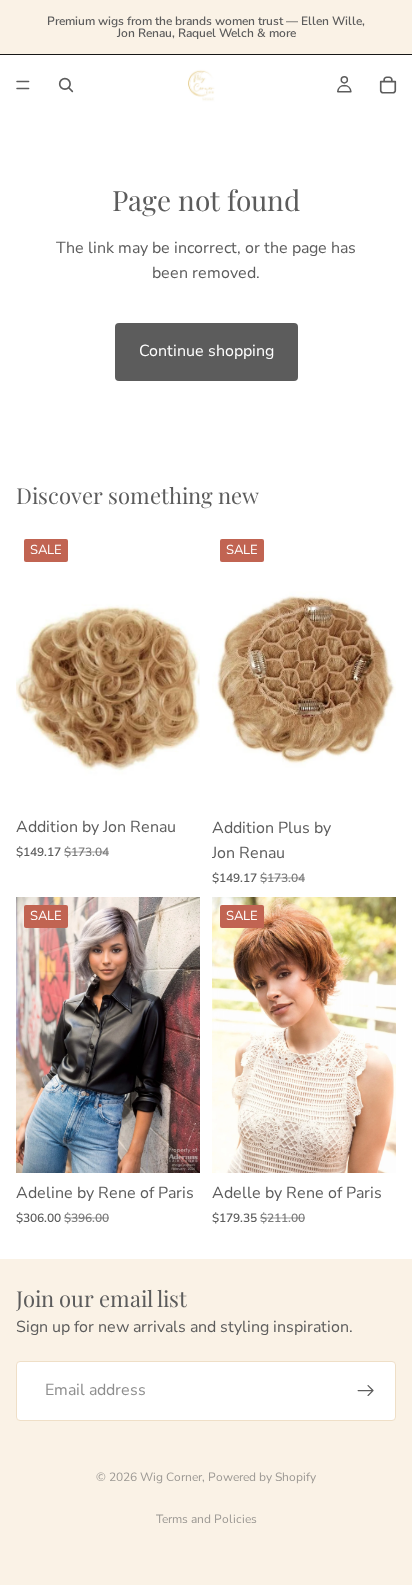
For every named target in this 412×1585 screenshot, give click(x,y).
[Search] (66, 85)
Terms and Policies (206, 1519)
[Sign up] (366, 1390)
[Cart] (388, 85)
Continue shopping (206, 351)
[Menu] (23, 85)
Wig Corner (171, 1477)
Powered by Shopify (262, 1477)
